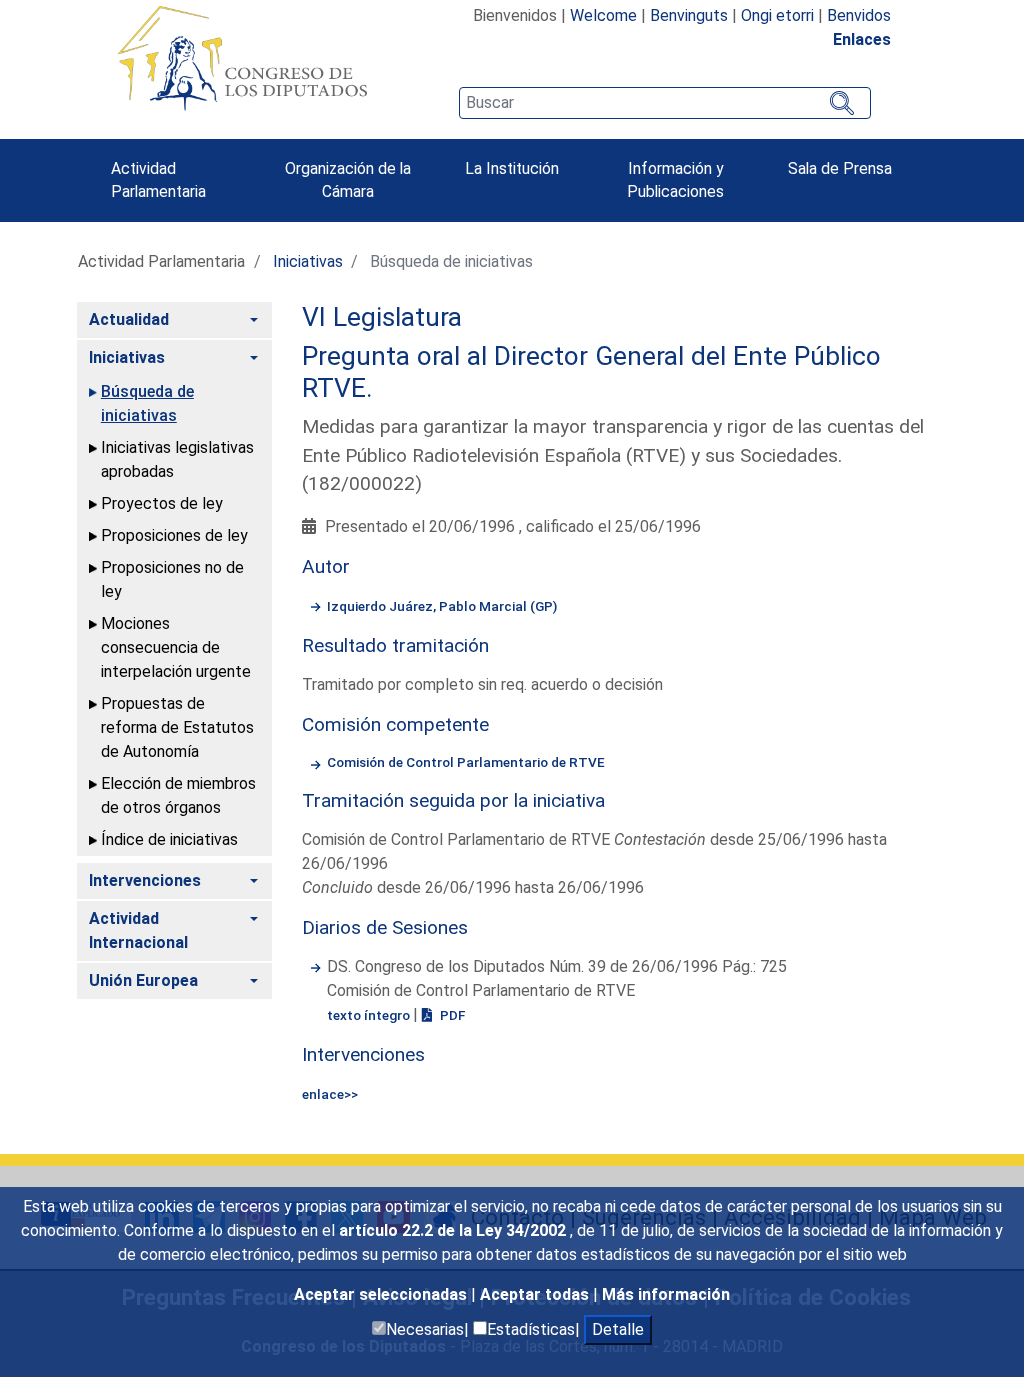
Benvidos (859, 15)
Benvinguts (689, 15)
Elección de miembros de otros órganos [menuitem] (178, 795)
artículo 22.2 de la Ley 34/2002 (454, 1230)
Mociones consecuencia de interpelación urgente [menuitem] (176, 647)
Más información (666, 1294)
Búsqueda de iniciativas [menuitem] (147, 403)
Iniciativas (308, 261)
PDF (451, 1015)
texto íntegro (370, 1015)
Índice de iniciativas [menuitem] (169, 839)
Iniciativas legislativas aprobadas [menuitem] (177, 459)
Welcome (603, 15)
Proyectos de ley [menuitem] (162, 503)
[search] (665, 103)
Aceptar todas (536, 1294)
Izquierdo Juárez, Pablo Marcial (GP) (442, 606)
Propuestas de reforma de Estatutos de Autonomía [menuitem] (177, 727)
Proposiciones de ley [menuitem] (174, 535)
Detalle (618, 1329)
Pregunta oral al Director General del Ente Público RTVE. (591, 372)
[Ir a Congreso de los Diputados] (242, 58)
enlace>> (330, 1094)
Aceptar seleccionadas (382, 1294)
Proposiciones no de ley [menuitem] (172, 579)
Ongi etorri (777, 15)
